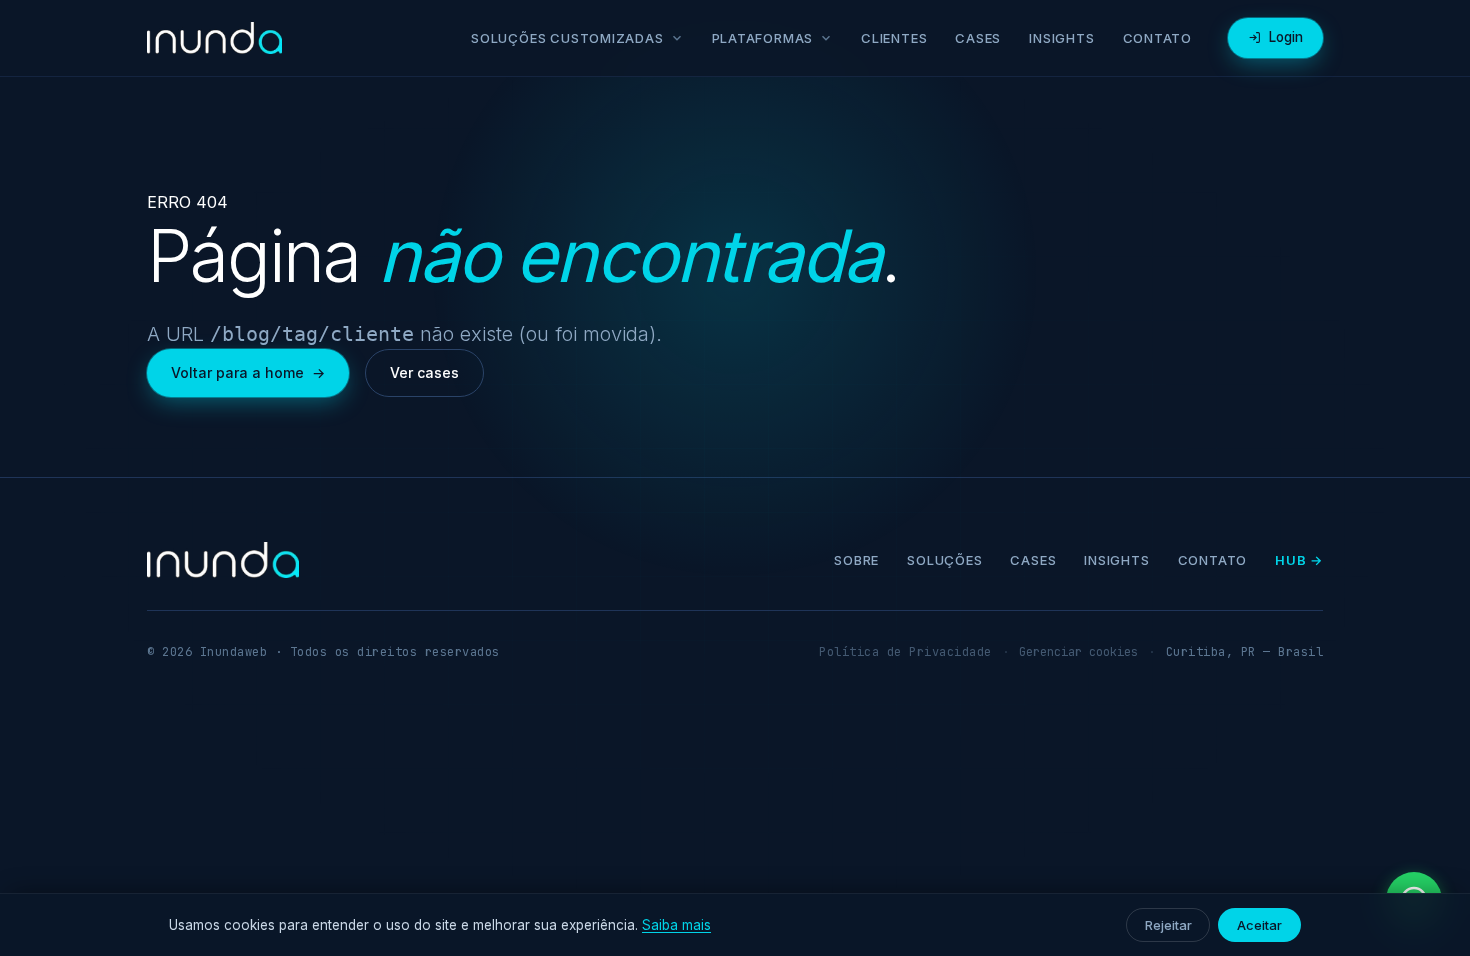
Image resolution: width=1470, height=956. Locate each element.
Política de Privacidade (905, 652)
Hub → (1299, 560)
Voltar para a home (248, 372)
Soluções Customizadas (567, 38)
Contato (1157, 38)
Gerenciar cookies (1078, 652)
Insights (1061, 38)
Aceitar (1259, 925)
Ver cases (424, 372)
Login (1286, 37)
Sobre (856, 560)
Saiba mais (676, 925)
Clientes (894, 38)
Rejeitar (1168, 925)
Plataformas (763, 38)
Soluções (944, 560)
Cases (978, 38)
